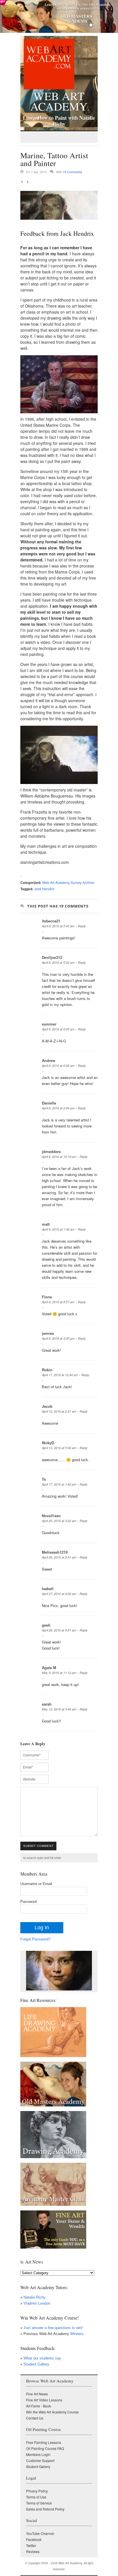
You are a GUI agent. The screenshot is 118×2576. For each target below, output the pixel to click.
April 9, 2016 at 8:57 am (58, 1302)
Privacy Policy (37, 2491)
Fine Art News (37, 2394)
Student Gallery (36, 2364)
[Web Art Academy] (47, 88)
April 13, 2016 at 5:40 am (59, 1448)
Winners (76, 2334)
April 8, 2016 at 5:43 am (58, 926)
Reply (82, 926)
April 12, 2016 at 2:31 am (59, 1411)
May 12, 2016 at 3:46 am (59, 1709)
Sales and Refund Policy (45, 2509)
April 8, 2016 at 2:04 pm (58, 1108)
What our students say (42, 2358)
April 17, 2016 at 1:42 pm (59, 1484)
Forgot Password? (35, 1939)
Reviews (33, 2551)
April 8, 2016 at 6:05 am (58, 1029)
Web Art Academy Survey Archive (68, 882)
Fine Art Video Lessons (44, 2400)
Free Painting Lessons (44, 2442)
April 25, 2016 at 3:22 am (59, 1521)
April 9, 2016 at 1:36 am (58, 1229)
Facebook (34, 2539)
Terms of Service (39, 2503)
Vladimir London (37, 2303)
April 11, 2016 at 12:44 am (60, 1375)
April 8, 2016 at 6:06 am (58, 1066)
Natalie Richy (35, 2297)
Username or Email (36, 1884)
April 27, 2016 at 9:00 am (59, 1594)
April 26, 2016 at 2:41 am (59, 1557)
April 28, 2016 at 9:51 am (59, 1630)
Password (28, 1902)
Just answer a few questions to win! (53, 2328)
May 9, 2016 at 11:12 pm (59, 1673)
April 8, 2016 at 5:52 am (58, 962)
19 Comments (72, 172)
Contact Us (35, 2418)
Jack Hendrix (44, 889)
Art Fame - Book (39, 2406)
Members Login (38, 2454)
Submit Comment (38, 1846)
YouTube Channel (40, 2533)
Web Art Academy (59, 100)
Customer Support (40, 2460)
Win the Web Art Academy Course (52, 2412)
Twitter (31, 2545)
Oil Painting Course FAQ (45, 2448)
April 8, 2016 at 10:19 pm (59, 1157)
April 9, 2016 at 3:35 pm (58, 1338)
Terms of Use (36, 2497)
